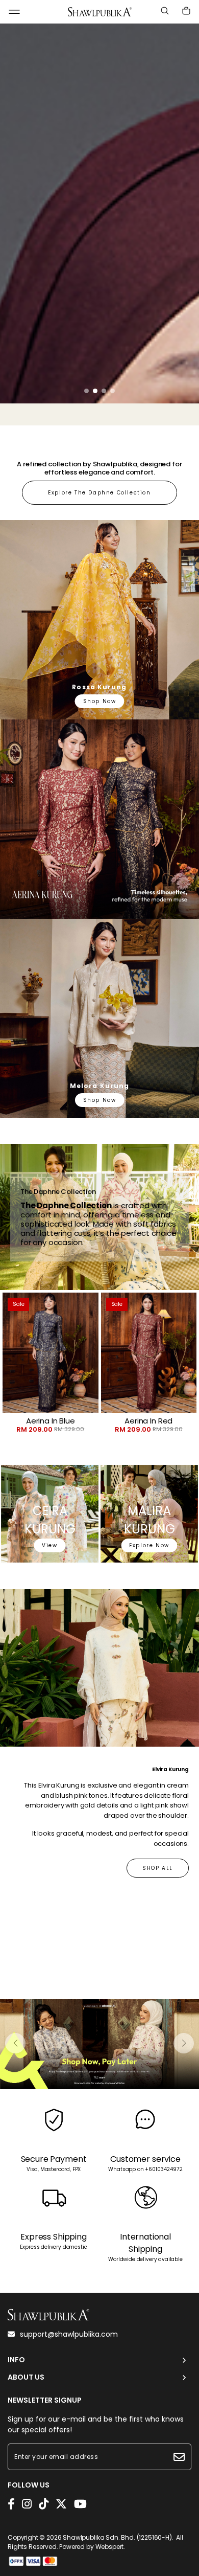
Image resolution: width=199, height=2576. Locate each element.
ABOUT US (26, 2377)
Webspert (110, 2547)
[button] (86, 391)
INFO (16, 2360)
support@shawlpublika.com (69, 2334)
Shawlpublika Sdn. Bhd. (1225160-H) (117, 2537)
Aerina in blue (51, 1421)
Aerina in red (148, 1421)
